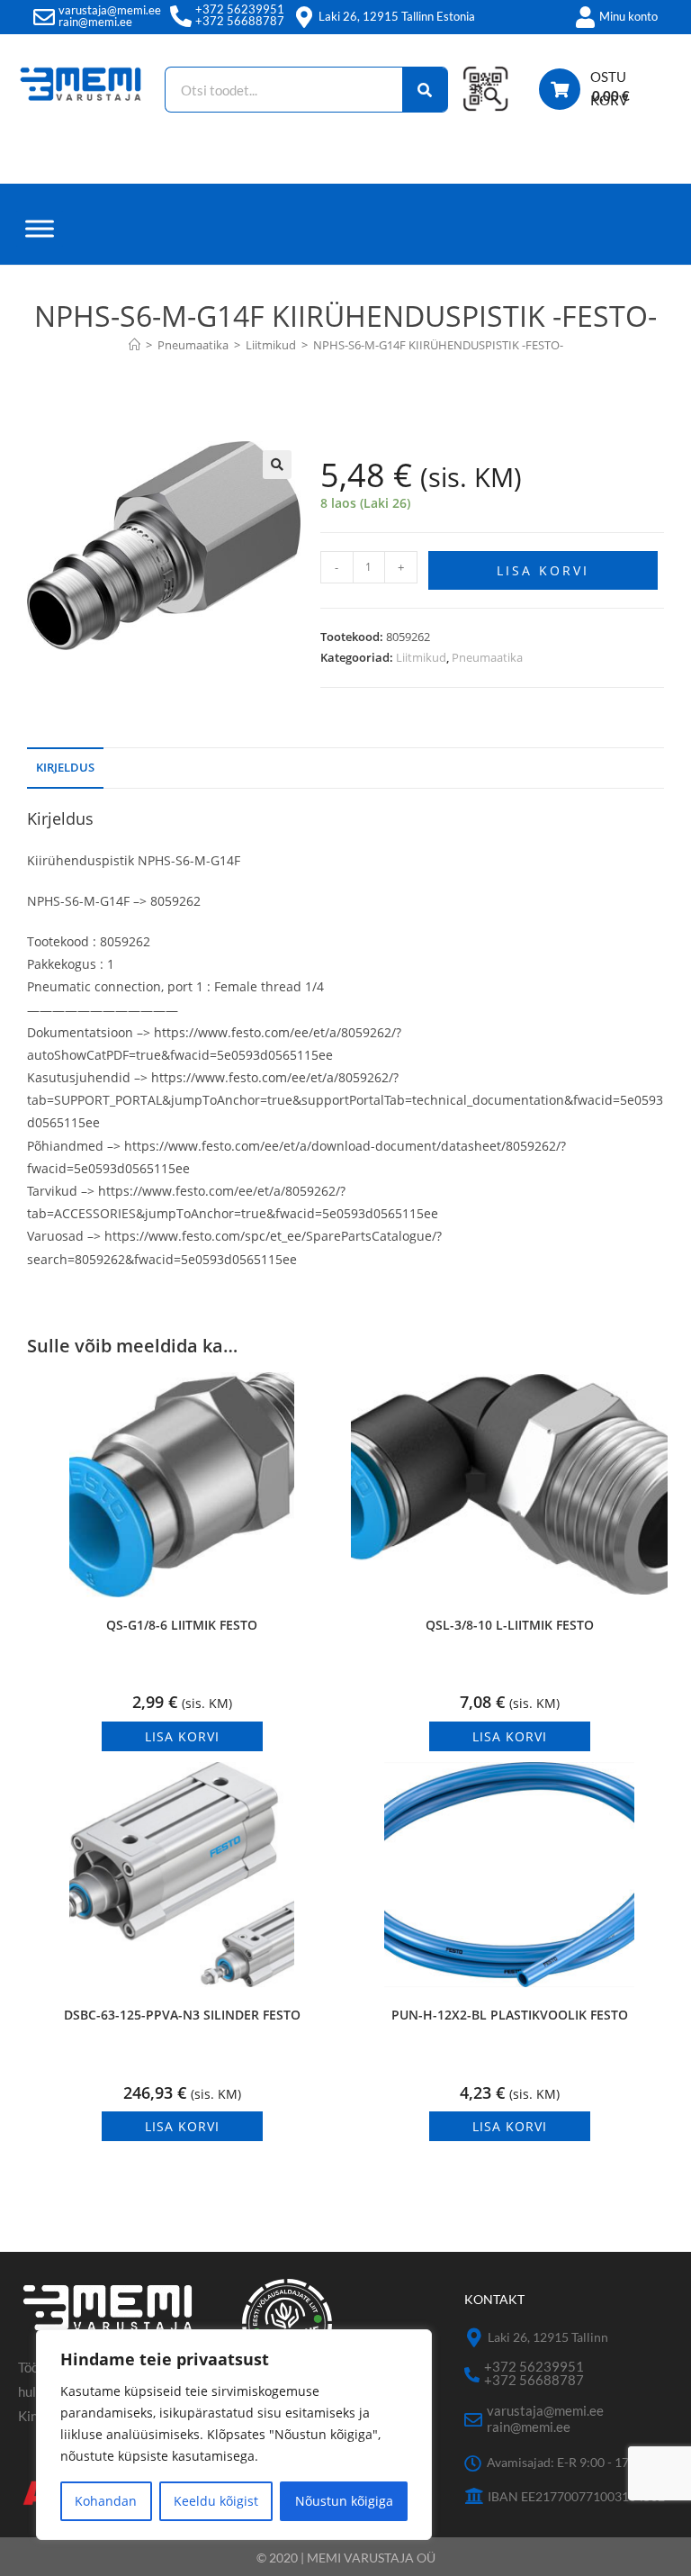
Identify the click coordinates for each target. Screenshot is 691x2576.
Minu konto (628, 16)
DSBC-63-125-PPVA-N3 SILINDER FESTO (182, 2015)
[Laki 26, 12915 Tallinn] (474, 2338)
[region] (234, 2435)
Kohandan (106, 2501)
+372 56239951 (240, 9)
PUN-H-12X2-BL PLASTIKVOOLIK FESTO (510, 2015)
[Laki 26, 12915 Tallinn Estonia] (304, 17)
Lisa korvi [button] (182, 1736)
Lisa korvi (543, 570)
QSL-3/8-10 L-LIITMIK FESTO (510, 1625)
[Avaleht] (135, 345)
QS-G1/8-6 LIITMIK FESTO (182, 1625)
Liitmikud (421, 657)
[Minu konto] (585, 17)
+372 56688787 (240, 21)
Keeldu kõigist (216, 2501)
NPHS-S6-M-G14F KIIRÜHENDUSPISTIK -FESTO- (438, 345)
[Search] (425, 90)
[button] (277, 465)
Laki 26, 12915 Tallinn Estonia (397, 16)
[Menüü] (40, 228)
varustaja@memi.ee (110, 10)
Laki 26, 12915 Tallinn (548, 2337)
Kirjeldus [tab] (65, 768)
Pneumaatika (487, 657)
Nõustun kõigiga (344, 2501)
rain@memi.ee (95, 22)
